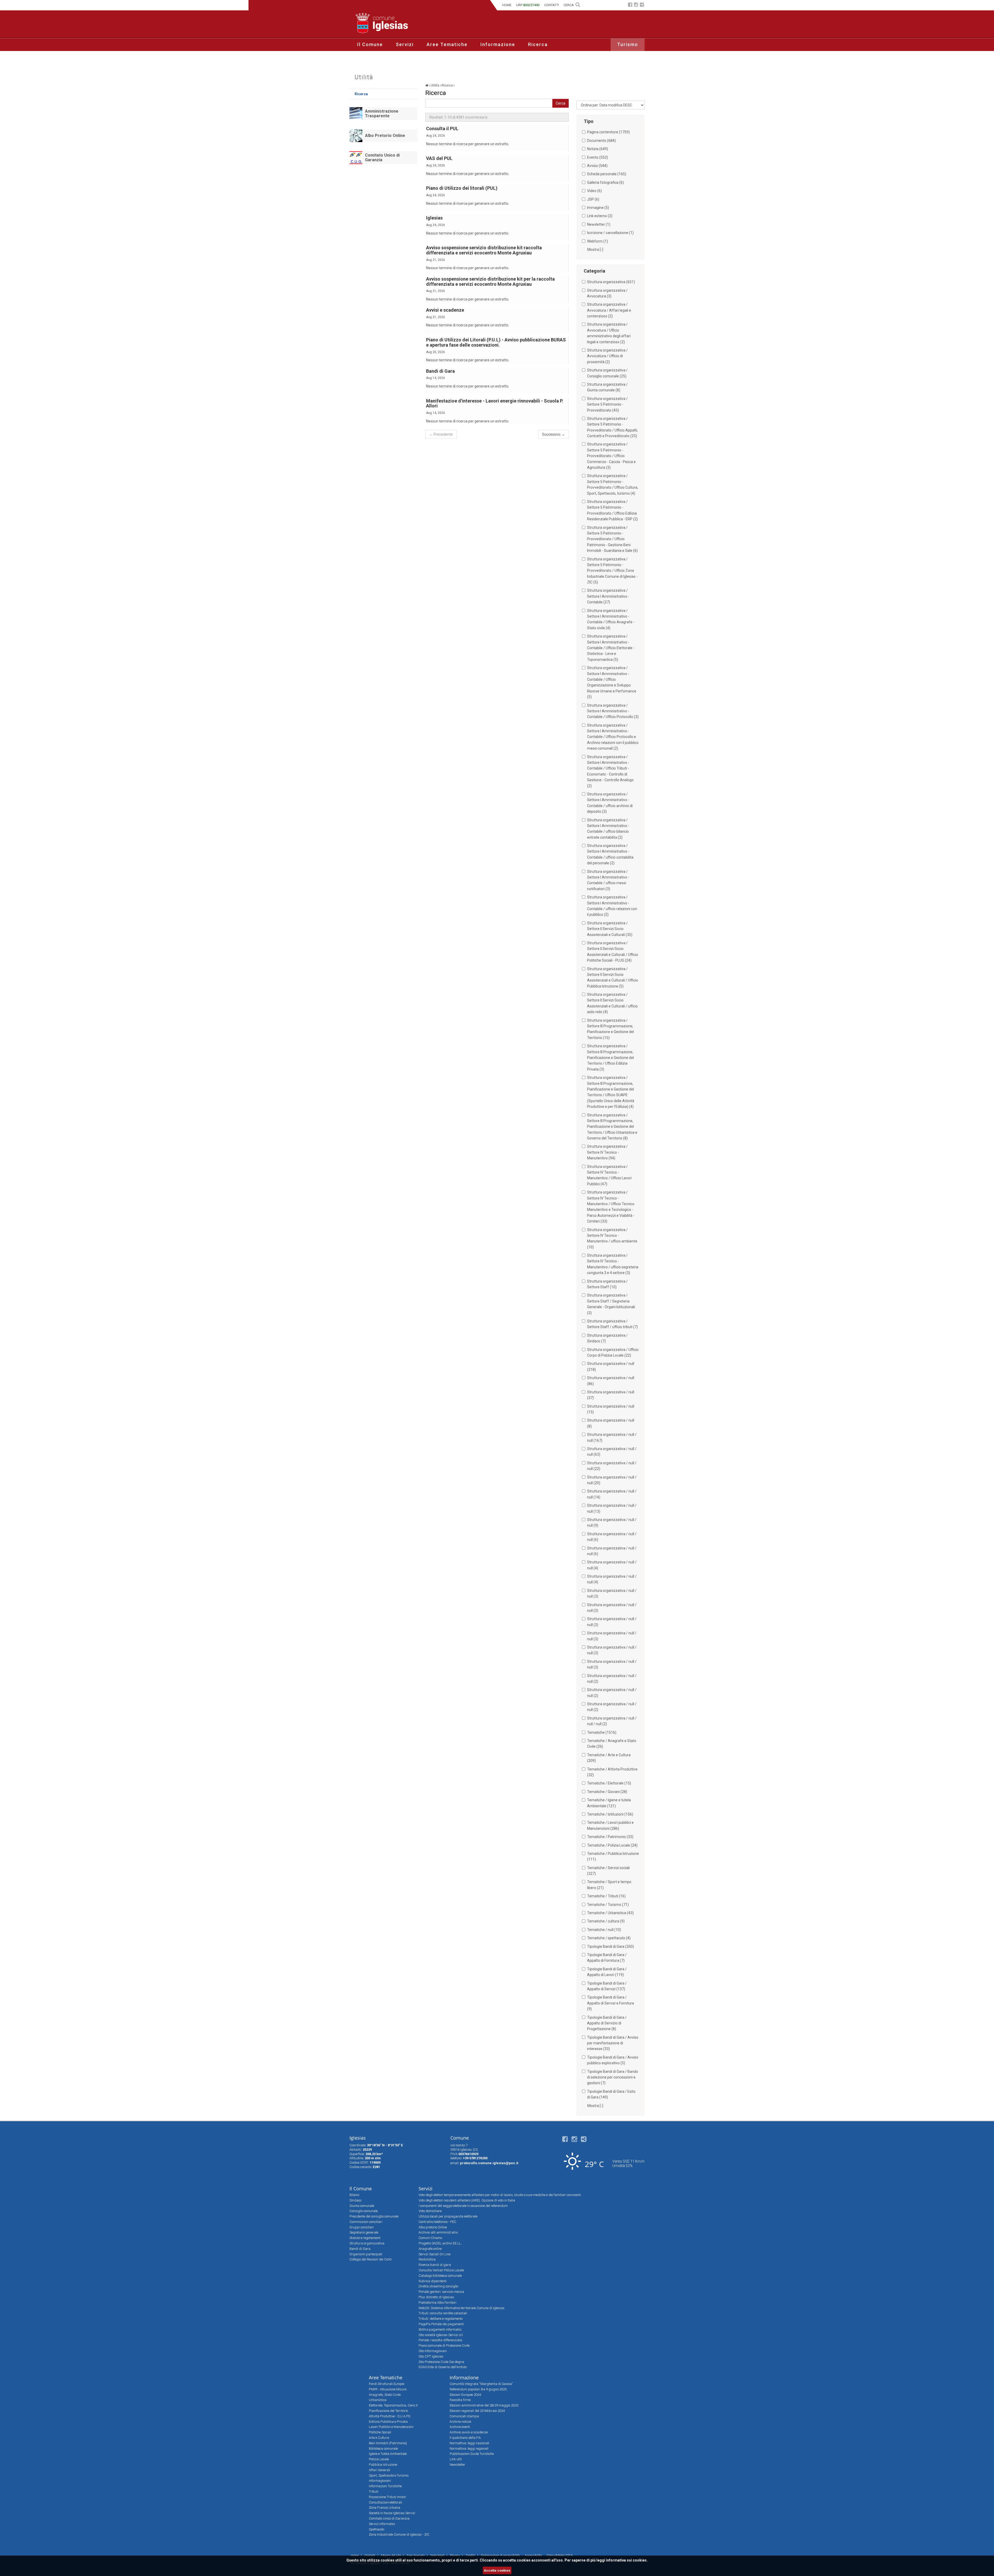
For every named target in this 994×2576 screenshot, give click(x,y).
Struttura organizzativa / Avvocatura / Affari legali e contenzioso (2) (609, 310)
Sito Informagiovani (433, 2351)
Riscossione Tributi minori (388, 2497)
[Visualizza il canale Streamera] (642, 5)
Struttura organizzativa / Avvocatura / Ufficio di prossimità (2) (607, 356)
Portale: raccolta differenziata (440, 2340)
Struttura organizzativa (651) (611, 282)
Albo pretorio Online (433, 2227)
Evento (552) (598, 157)
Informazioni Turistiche (385, 2486)
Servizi (405, 44)
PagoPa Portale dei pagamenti (441, 2324)
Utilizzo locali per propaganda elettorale (448, 2216)
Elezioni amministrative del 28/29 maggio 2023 (484, 2405)
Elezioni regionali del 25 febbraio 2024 (477, 2411)
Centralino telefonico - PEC (437, 2222)
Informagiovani (380, 2481)
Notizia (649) (598, 149)
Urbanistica (378, 2400)
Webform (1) (598, 241)
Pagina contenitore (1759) (608, 132)
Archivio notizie (460, 2422)
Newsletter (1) (599, 224)
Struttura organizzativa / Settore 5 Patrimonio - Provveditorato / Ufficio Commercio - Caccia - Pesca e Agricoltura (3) (611, 456)
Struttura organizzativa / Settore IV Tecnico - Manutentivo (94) (607, 1152)
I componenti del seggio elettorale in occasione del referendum (463, 2206)
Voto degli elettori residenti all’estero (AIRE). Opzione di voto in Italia (467, 2200)
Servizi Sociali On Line (434, 2254)
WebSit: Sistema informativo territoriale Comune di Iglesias (462, 2308)
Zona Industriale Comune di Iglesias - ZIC (399, 2534)
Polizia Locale (379, 2459)
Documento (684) (601, 141)
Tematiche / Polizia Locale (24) (612, 1845)
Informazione (498, 44)
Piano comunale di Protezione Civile (444, 2346)
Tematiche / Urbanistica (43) (610, 1913)
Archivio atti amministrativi (438, 2232)
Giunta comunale (362, 2206)
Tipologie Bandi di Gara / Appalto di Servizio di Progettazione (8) (607, 2023)
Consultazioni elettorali (385, 2502)
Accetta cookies (497, 2570)
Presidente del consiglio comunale (374, 2216)
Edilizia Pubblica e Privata (388, 2422)
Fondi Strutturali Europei (387, 2384)
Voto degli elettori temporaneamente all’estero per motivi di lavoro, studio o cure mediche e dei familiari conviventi (500, 2195)
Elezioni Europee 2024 (465, 2395)
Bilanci (354, 2195)
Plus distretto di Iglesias (436, 2297)
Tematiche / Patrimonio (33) (610, 1837)
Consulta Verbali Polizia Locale (441, 2270)
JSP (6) (593, 199)
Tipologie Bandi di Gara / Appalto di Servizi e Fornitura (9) (611, 2003)
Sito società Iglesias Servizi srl (441, 2335)
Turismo (628, 44)
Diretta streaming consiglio (438, 2286)
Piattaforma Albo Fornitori (437, 2303)
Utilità (364, 77)
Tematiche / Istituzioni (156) (610, 1814)
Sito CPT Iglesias (431, 2356)
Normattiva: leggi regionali (469, 2449)
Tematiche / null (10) (604, 1930)
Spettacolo (377, 2529)
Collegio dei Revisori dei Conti (371, 2259)
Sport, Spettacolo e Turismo (389, 2475)
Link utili (456, 2459)
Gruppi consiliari (362, 2227)
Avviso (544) (597, 166)
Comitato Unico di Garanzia (382, 158)
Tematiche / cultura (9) (606, 1921)
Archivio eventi (460, 2427)
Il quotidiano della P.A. (466, 2438)
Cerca (561, 103)
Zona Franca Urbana (385, 2508)
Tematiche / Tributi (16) (606, 1896)
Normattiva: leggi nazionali (469, 2443)
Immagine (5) (598, 208)
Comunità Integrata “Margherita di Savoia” (481, 2384)
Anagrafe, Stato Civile (385, 2395)
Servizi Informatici (382, 2524)
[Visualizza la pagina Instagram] (636, 5)
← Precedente (441, 434)
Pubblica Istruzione (383, 2465)
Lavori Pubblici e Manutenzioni (391, 2427)
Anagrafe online (430, 2249)
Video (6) (594, 191)
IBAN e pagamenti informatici (440, 2329)
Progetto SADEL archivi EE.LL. (440, 2243)
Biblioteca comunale (383, 2449)
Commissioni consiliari (366, 2222)
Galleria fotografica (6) (605, 182)
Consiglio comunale (364, 2211)
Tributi (374, 2491)
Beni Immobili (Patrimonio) (388, 2443)
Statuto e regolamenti (365, 2238)
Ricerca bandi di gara (435, 2265)
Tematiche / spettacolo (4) (609, 1938)
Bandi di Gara (360, 2249)
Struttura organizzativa (367, 2243)
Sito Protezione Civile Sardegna (441, 2362)
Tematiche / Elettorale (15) (609, 1783)
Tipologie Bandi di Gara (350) (611, 1946)
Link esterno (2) (600, 216)
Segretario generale (364, 2232)
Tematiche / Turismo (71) (608, 1905)
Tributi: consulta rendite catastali (443, 2313)
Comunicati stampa (464, 2416)
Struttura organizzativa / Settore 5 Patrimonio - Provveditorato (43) (607, 404)
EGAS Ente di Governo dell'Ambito (443, 2367)
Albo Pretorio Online (385, 136)
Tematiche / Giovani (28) (607, 1792)
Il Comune (370, 44)
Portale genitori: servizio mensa (441, 2292)
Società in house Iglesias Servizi (392, 2513)
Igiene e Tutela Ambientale (388, 2454)
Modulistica (427, 2259)
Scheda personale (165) (607, 174)
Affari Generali (379, 2470)
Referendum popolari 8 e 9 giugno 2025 (478, 2389)
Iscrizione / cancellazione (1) (610, 233)
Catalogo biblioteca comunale (440, 2276)
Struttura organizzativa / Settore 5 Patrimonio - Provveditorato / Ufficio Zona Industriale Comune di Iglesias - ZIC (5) (612, 571)
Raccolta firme (460, 2400)
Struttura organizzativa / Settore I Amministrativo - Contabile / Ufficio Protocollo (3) (613, 711)
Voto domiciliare (430, 2211)
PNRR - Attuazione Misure (388, 2389)
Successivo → (553, 434)
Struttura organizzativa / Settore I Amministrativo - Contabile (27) (608, 596)
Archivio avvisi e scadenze (469, 2432)
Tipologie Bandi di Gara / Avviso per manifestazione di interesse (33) (613, 2043)
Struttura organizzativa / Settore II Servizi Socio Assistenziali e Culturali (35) (610, 929)
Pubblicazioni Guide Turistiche (472, 2454)
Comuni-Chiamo (430, 2238)
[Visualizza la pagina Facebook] (630, 5)
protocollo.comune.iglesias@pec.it (489, 2163)
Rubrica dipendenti (433, 2281)
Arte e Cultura (379, 2438)
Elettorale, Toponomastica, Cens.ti (393, 2405)
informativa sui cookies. (627, 2560)
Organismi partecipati (366, 2254)
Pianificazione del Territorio (388, 2411)
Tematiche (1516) (602, 1732)
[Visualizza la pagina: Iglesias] (427, 85)
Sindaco (355, 2200)
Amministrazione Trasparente (382, 114)
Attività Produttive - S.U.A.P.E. (390, 2416)
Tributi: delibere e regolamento (441, 2319)
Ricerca (538, 44)
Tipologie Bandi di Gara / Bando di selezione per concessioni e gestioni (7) (613, 2077)
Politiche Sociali (380, 2432)
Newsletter (457, 2465)
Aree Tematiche (447, 44)
